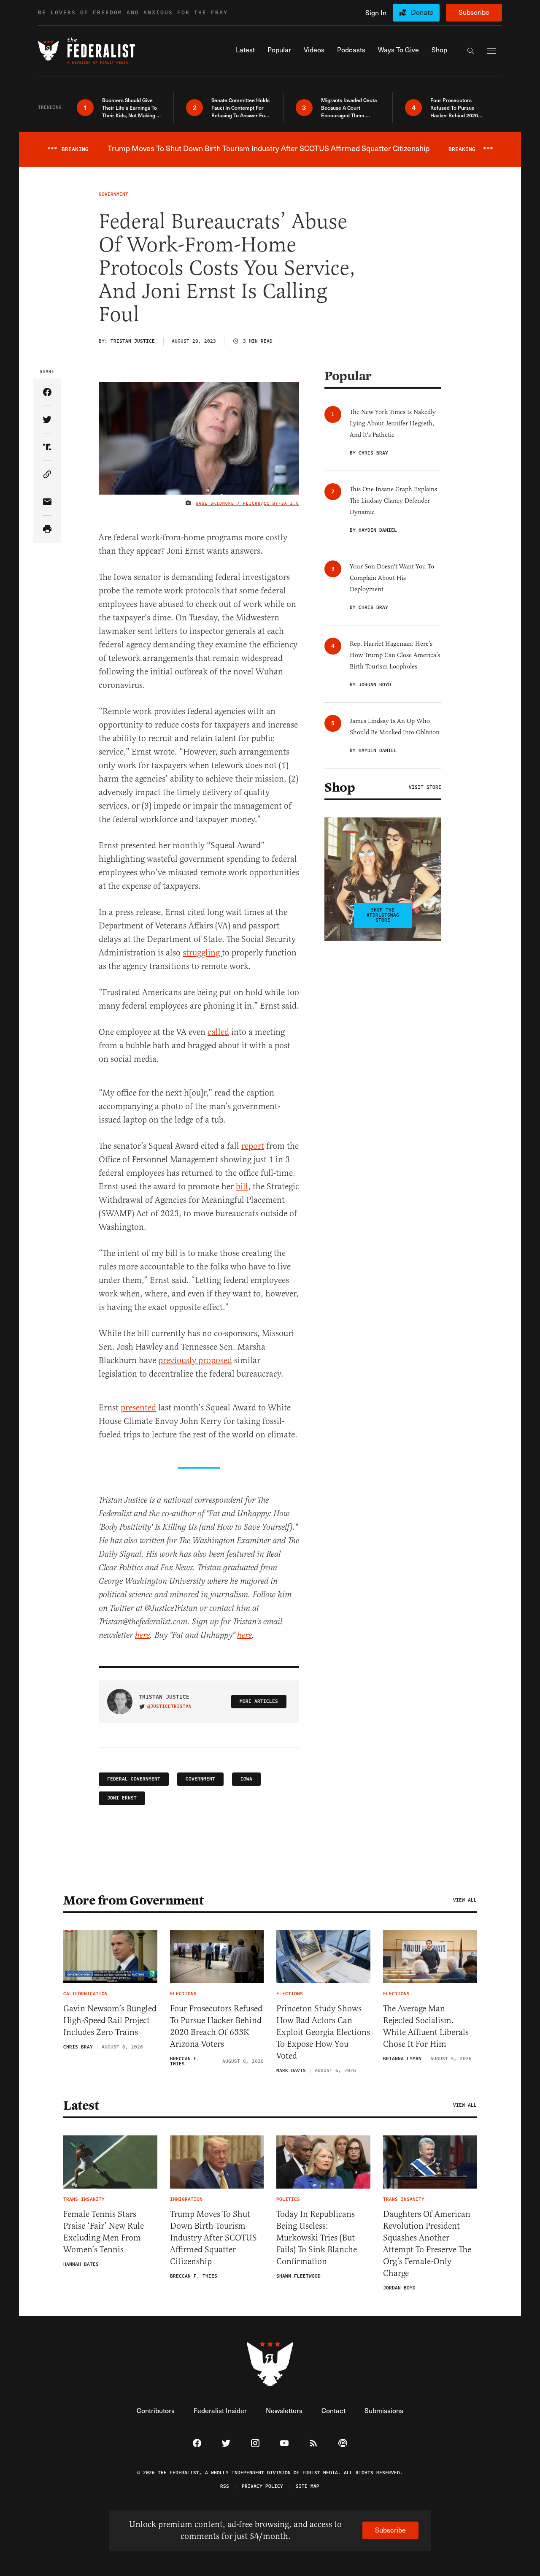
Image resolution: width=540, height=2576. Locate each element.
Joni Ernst (122, 1798)
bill (242, 1187)
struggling (202, 953)
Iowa (246, 1779)
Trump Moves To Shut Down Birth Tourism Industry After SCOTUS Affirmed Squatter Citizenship (213, 2238)
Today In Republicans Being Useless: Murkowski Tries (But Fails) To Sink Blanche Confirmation (317, 2238)
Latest (81, 2105)
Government (200, 1779)
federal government (134, 1779)
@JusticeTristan (169, 1707)
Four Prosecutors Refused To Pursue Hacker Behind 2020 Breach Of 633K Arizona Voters (216, 2026)
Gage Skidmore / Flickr (228, 503)
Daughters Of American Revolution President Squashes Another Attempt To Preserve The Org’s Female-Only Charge (427, 2244)
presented (138, 1408)
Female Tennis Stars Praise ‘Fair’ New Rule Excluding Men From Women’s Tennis (104, 2232)
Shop (340, 787)
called (218, 1032)
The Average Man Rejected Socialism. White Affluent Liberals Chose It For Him (426, 2026)
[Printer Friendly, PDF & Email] (47, 529)
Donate (422, 12)
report (253, 1146)
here (142, 1636)
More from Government (133, 1900)
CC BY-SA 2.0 (281, 503)
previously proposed (195, 1360)
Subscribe (474, 12)
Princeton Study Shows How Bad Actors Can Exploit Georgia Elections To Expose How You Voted (323, 2032)
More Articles (259, 1701)
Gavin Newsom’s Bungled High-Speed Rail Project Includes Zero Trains (110, 2020)
